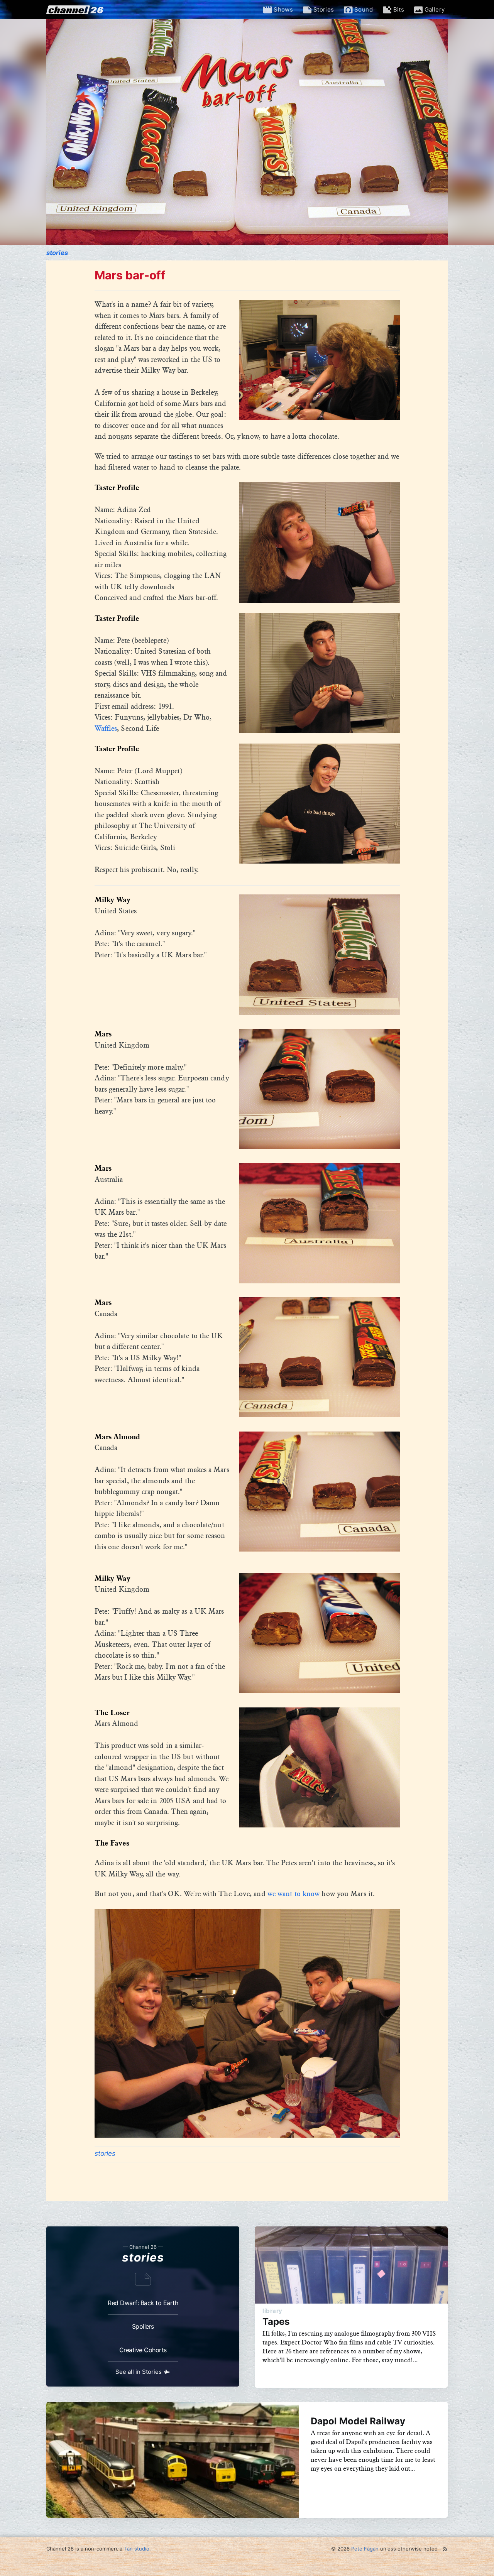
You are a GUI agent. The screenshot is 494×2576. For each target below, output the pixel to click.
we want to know (294, 1894)
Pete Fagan (365, 2549)
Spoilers (143, 2326)
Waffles (106, 729)
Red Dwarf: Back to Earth (143, 2303)
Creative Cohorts (143, 2350)
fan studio (137, 2549)
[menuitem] (283, 10)
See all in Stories (139, 2372)
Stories (57, 253)
